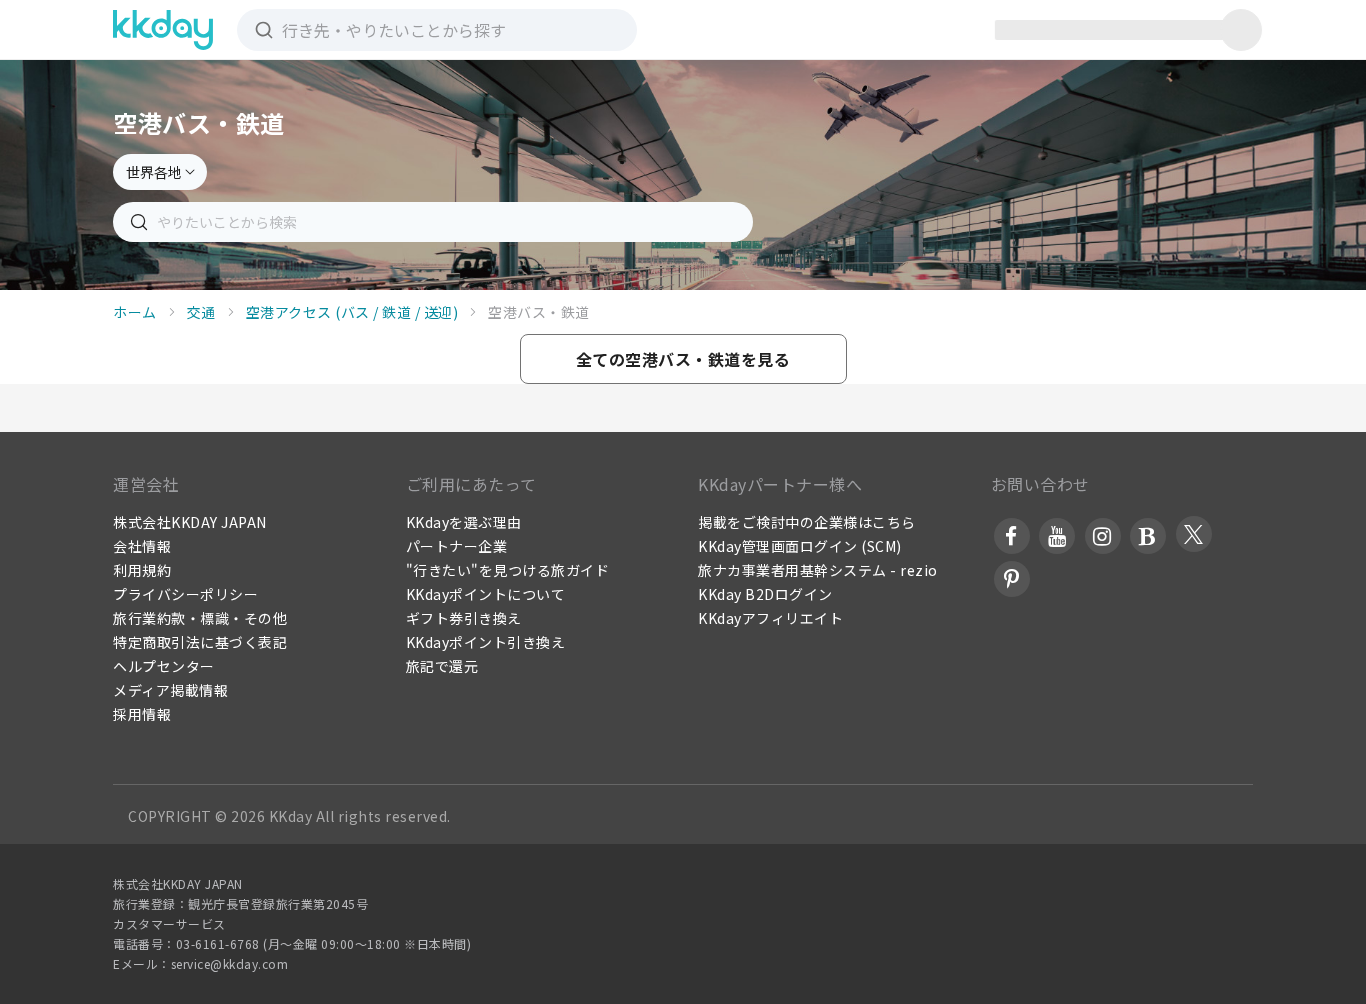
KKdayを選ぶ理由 (464, 522)
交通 (201, 312)
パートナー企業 (457, 546)
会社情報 (142, 546)
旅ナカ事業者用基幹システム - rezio (818, 570)
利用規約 (142, 570)
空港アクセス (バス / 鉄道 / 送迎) (352, 312)
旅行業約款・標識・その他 (200, 618)
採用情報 (142, 714)
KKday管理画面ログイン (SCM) (800, 546)
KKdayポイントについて (486, 594)
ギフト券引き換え (464, 618)
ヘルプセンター (164, 666)
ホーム (135, 312)
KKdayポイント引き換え (486, 642)
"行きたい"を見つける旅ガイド (508, 570)
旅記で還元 (442, 666)
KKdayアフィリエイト (770, 618)
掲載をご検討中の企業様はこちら (807, 522)
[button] (683, 359)
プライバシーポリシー (185, 594)
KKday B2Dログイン (765, 594)
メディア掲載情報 (170, 690)
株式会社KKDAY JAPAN (190, 522)
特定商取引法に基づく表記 (200, 642)
